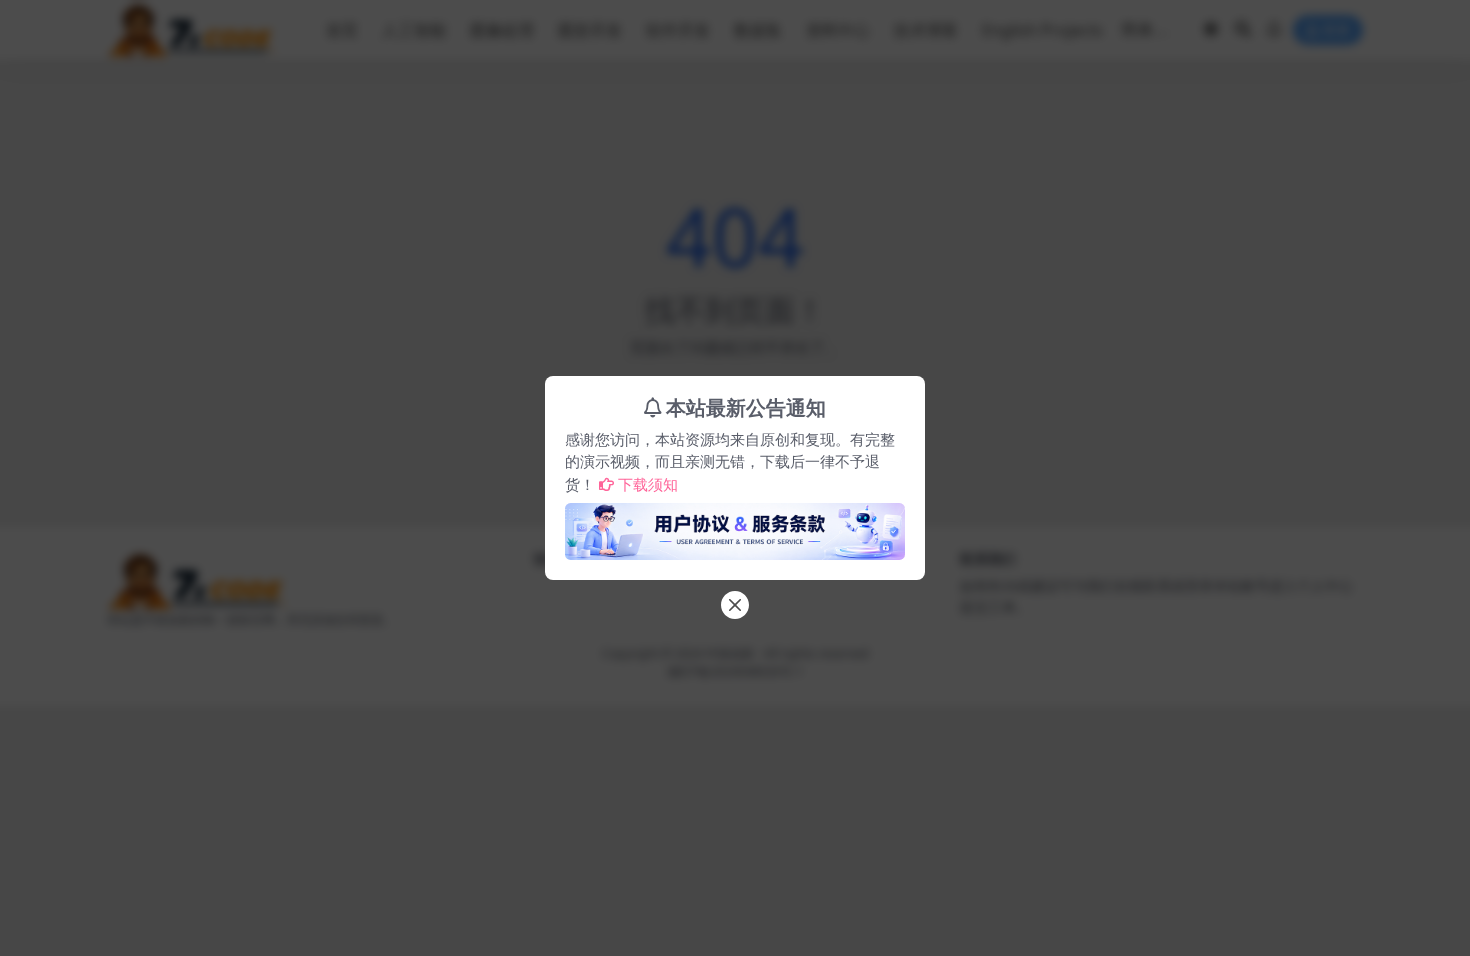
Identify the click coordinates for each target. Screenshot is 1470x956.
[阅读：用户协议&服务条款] (735, 526)
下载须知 (648, 484)
